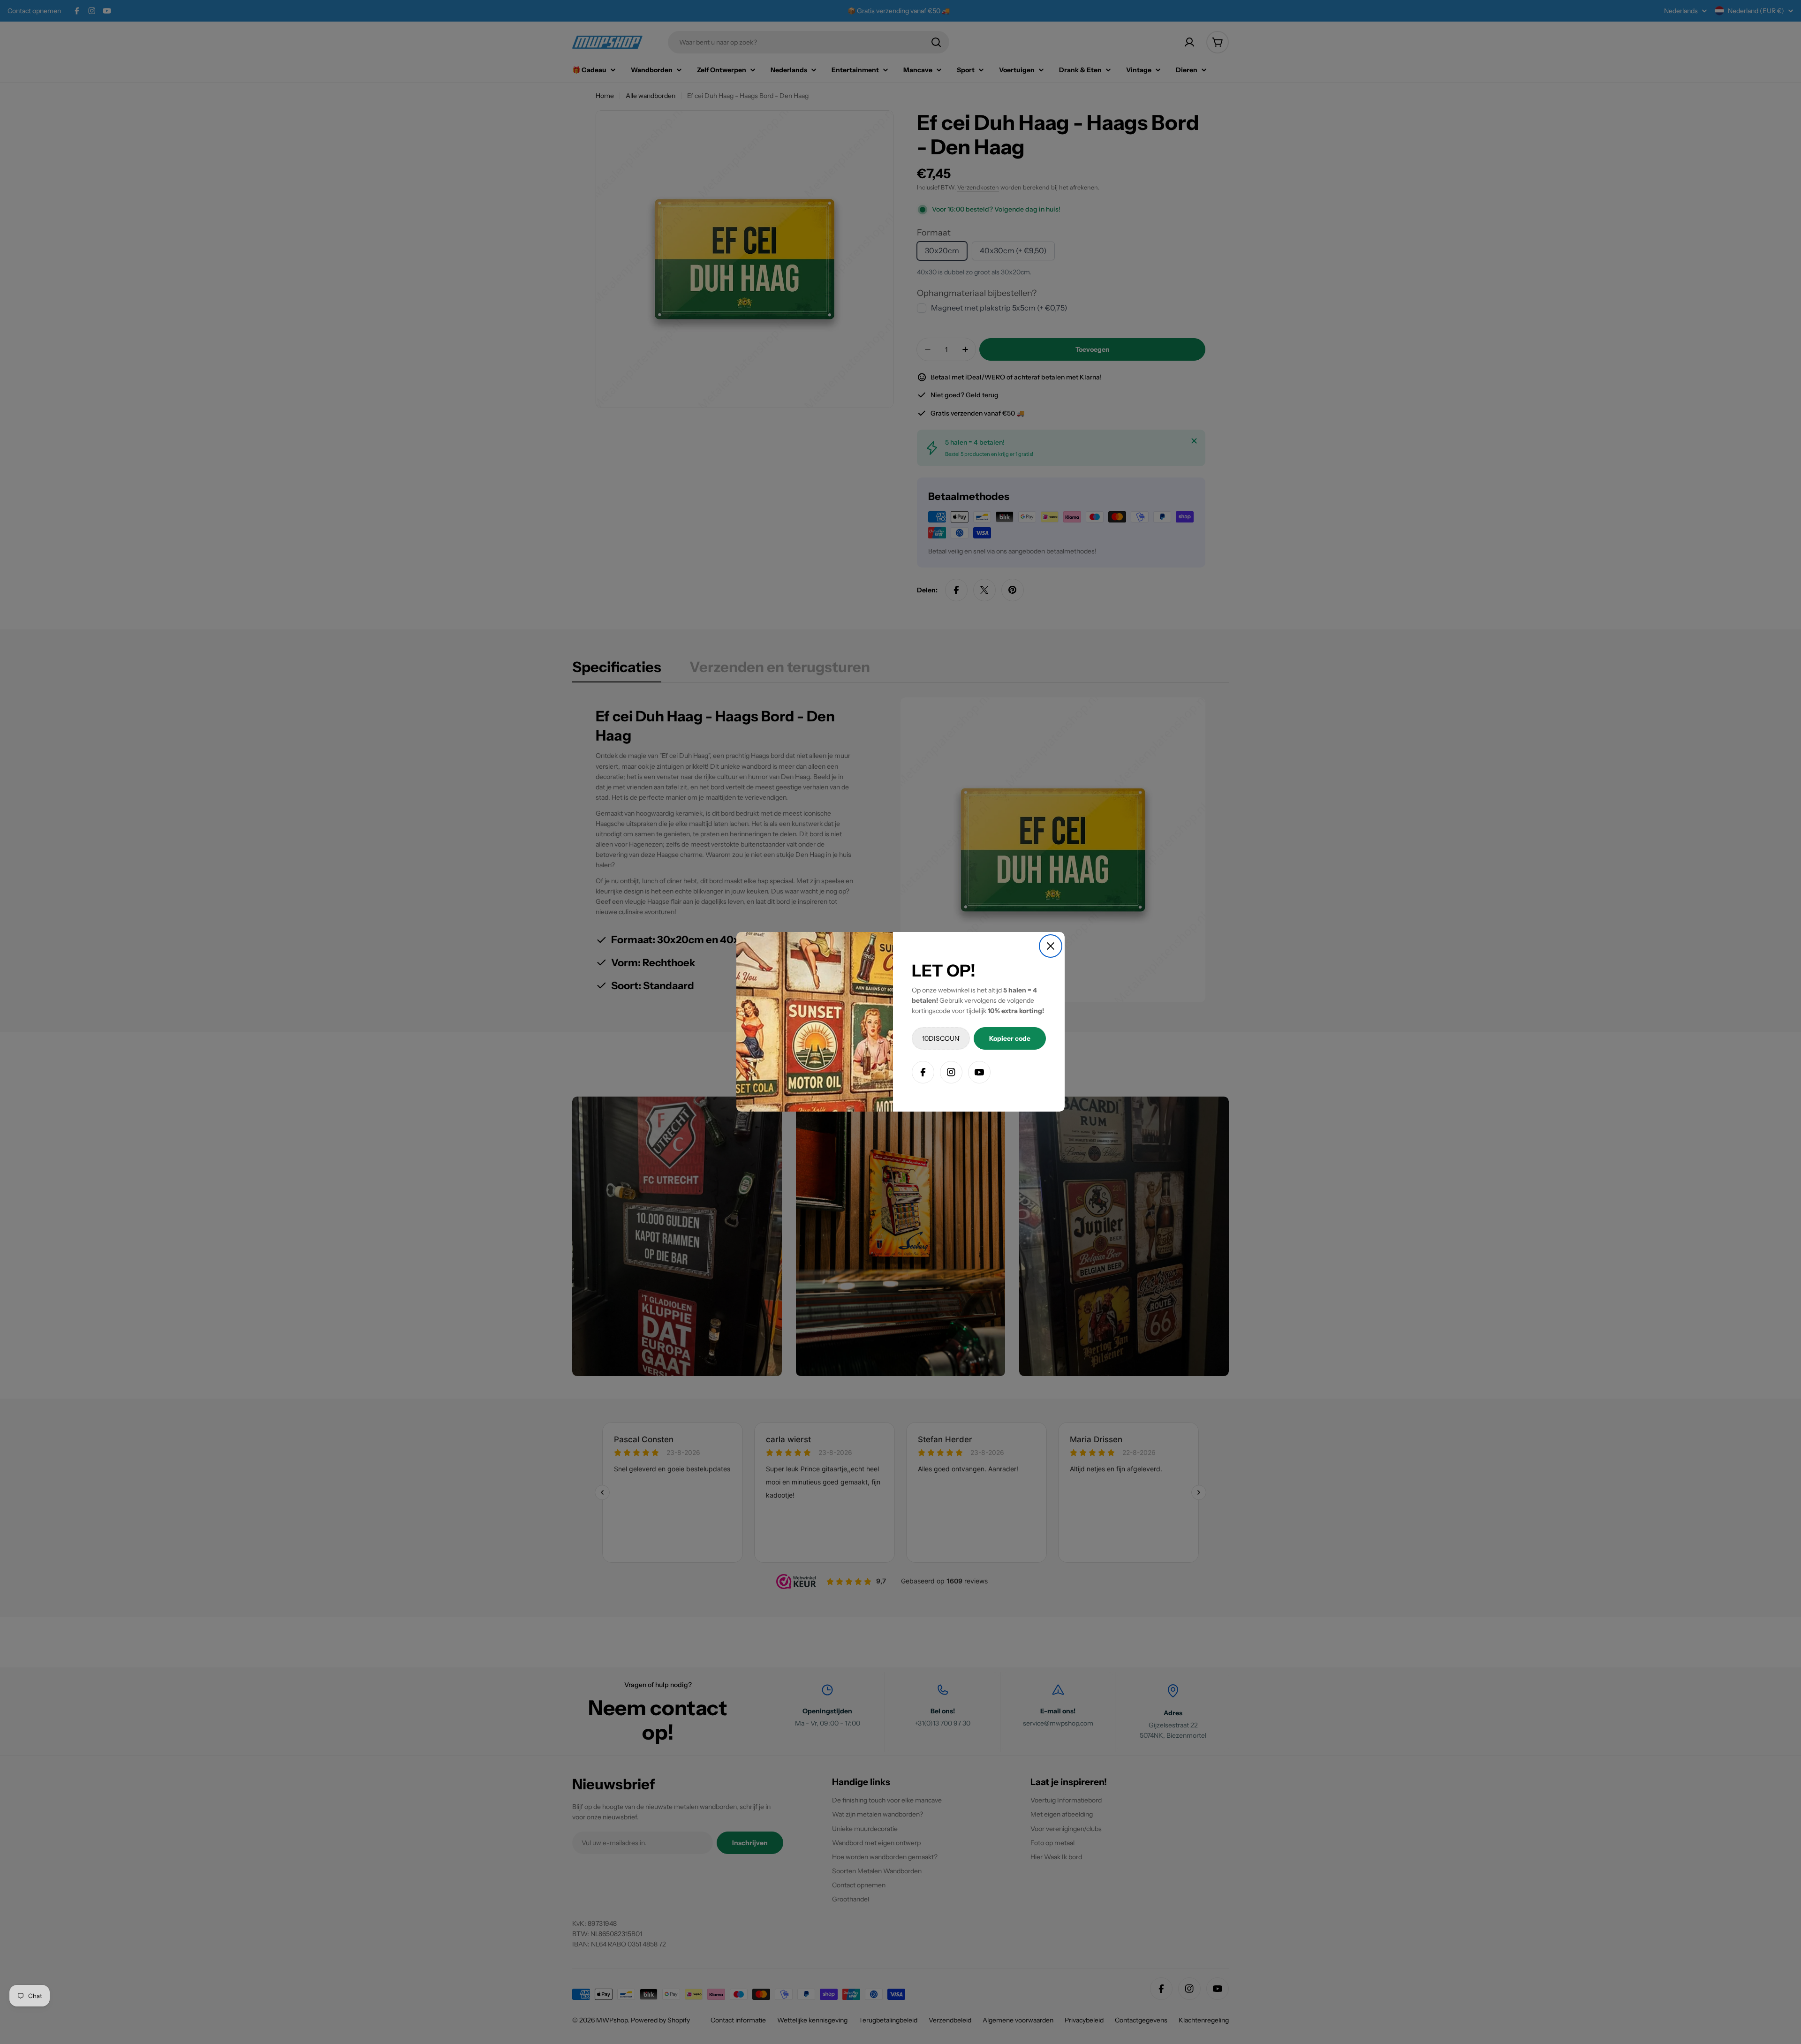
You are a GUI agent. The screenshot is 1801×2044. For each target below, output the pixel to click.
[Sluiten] (1051, 946)
